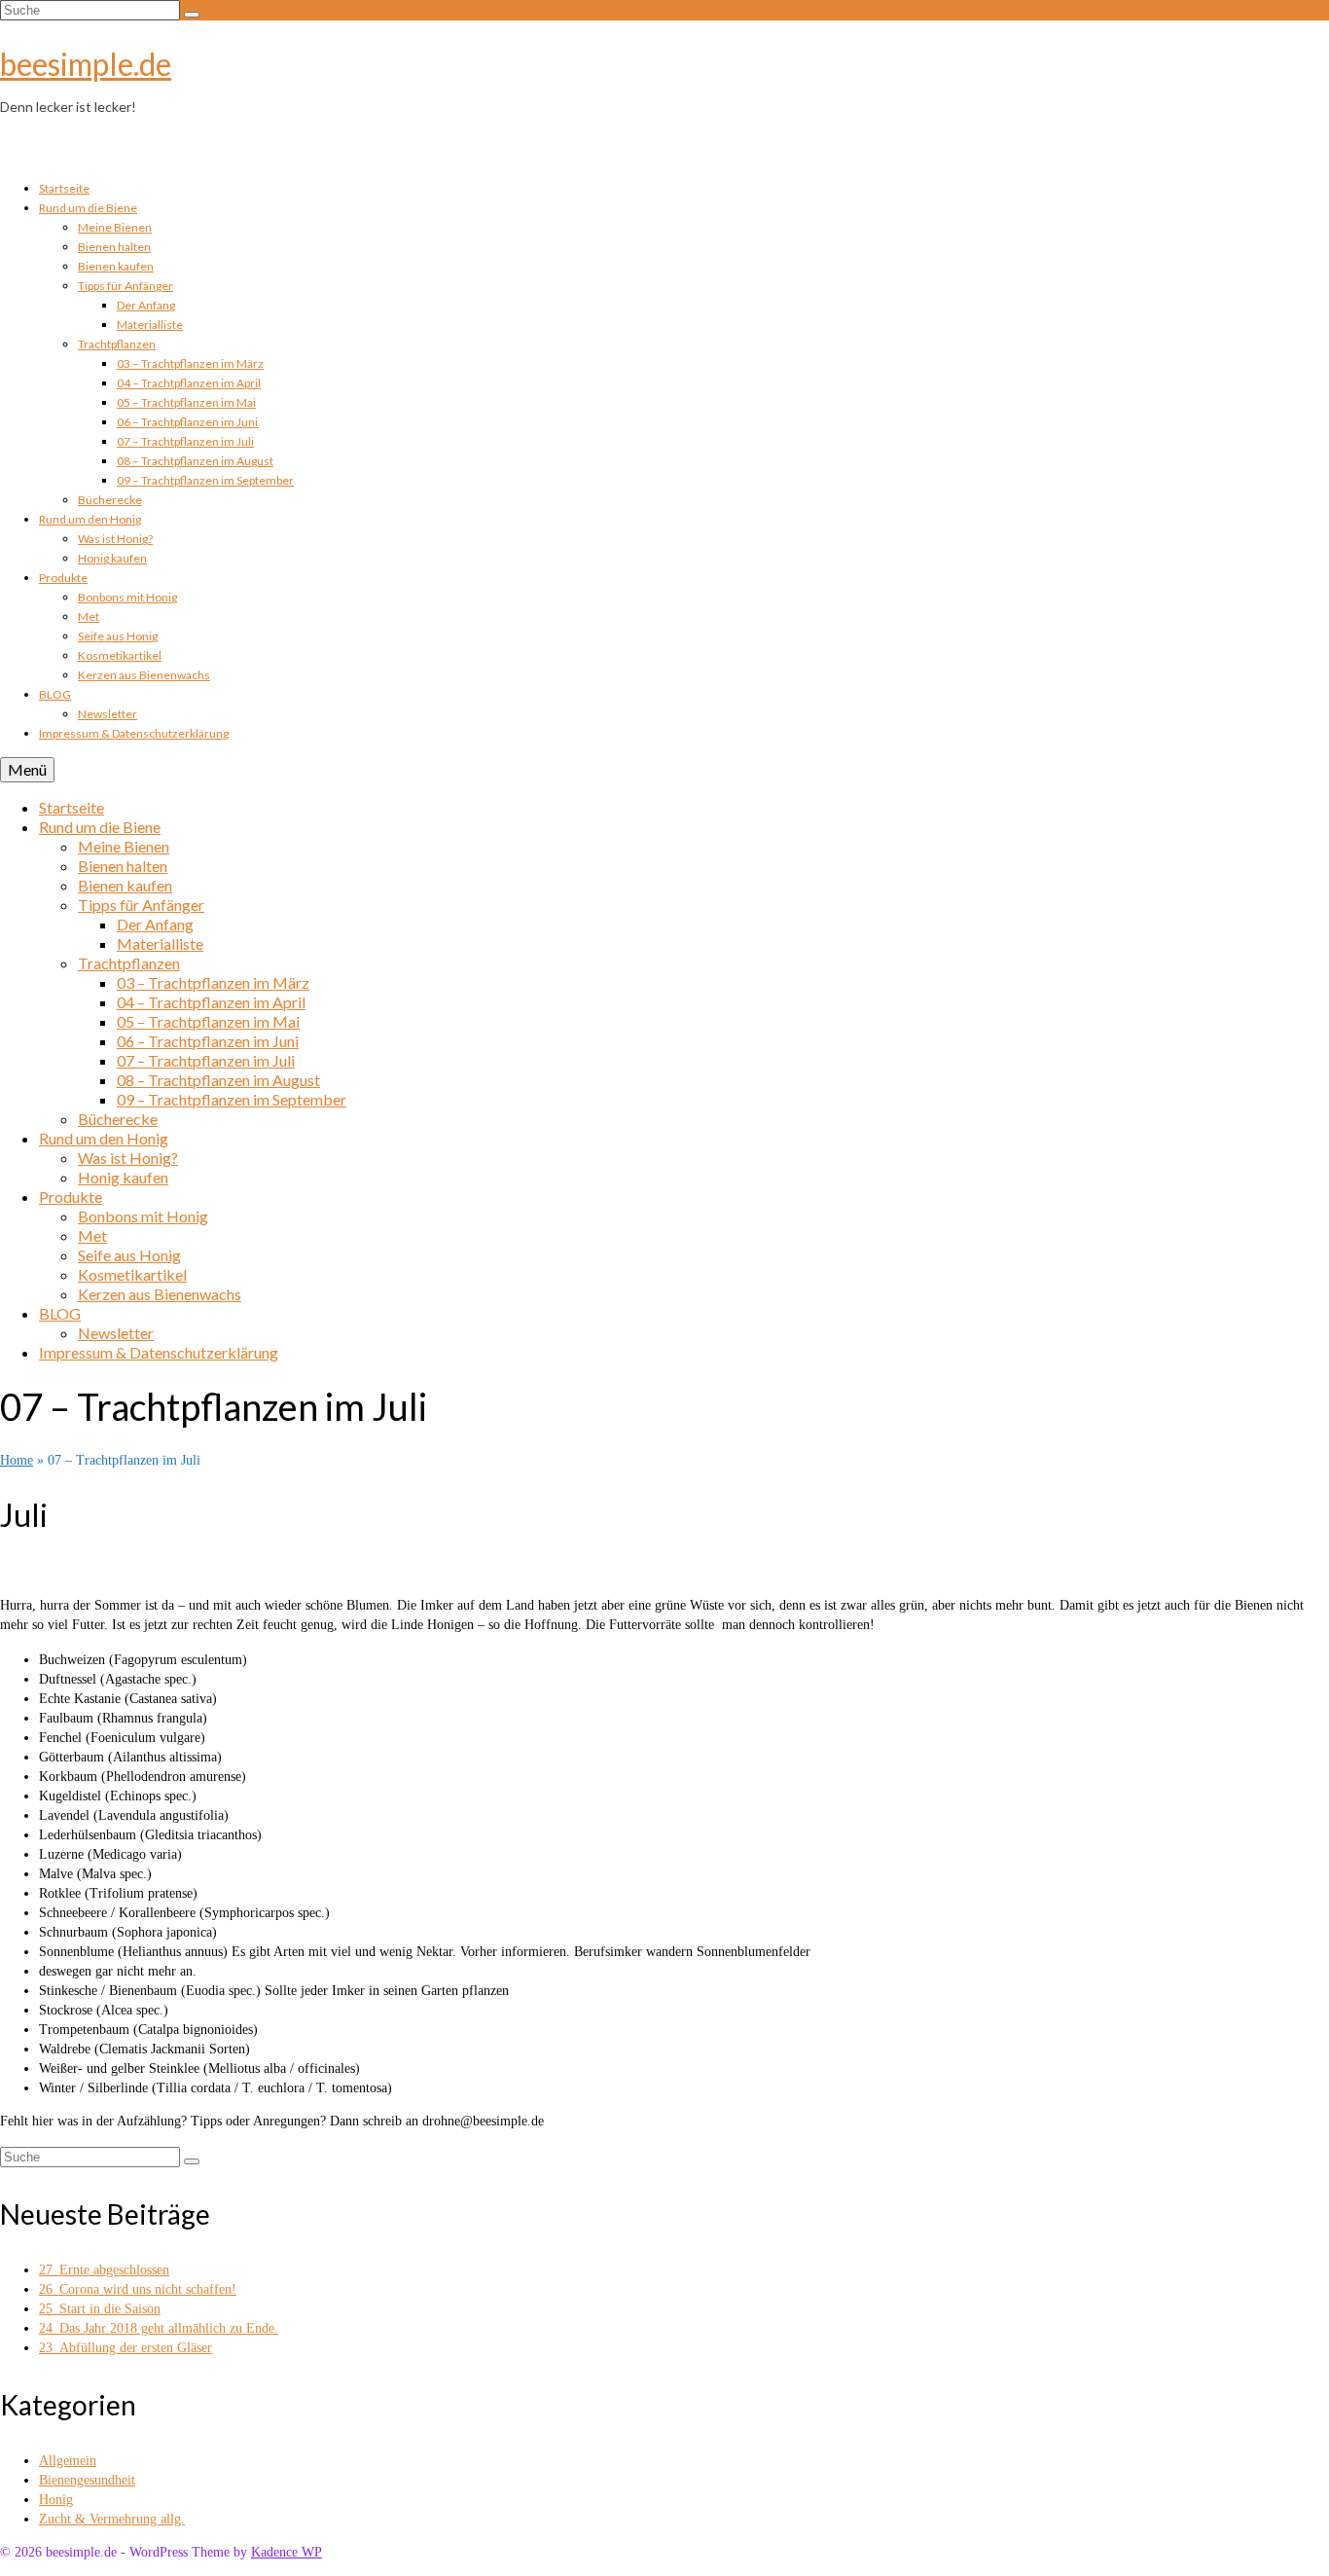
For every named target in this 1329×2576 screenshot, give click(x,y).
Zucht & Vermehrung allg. (112, 2519)
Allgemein (68, 2461)
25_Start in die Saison (100, 2309)
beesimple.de (86, 64)
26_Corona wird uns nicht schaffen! (138, 2289)
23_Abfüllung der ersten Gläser (126, 2348)
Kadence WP (287, 2552)
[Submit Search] (192, 15)
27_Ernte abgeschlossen (104, 2270)
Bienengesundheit (87, 2480)
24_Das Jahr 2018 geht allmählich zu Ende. (159, 2328)
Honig (56, 2500)
